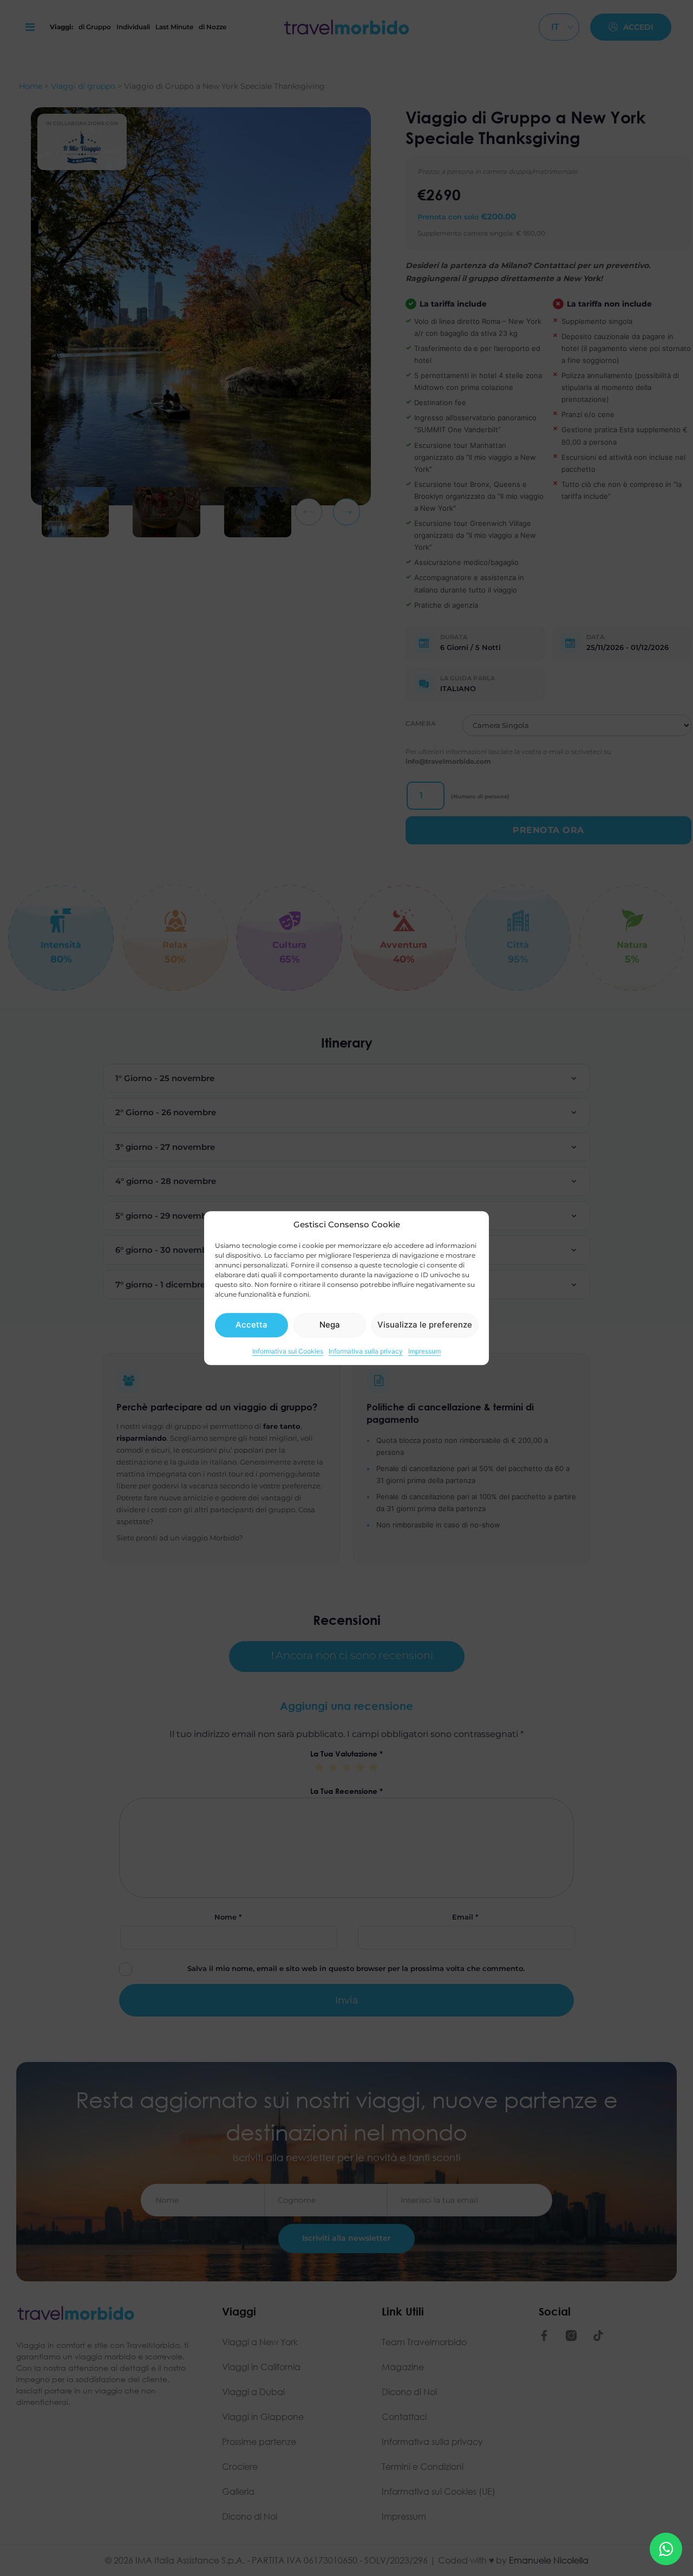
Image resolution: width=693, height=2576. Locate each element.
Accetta (251, 1325)
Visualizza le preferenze (425, 1325)
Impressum (424, 1351)
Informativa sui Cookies (288, 1351)
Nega (330, 1325)
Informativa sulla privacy (366, 1351)
